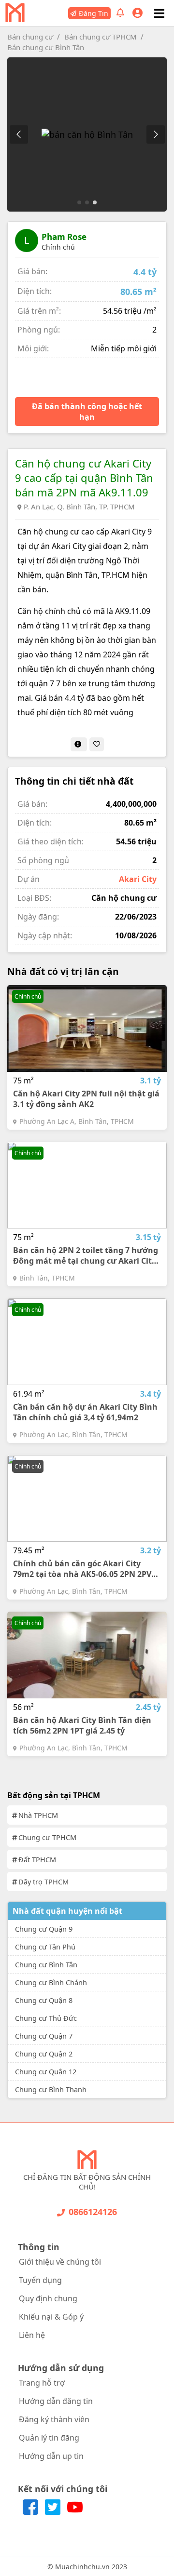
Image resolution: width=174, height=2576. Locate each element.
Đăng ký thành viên (54, 2419)
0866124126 (93, 2212)
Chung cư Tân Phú (45, 1947)
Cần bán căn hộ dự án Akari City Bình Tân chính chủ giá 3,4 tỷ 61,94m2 (85, 1412)
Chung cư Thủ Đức (46, 2018)
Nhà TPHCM (38, 1815)
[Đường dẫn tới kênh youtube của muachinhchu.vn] (75, 2512)
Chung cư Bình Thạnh (51, 2089)
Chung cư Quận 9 (44, 1929)
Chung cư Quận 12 (46, 2071)
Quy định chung (48, 2298)
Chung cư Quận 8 (44, 2000)
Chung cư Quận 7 (44, 2036)
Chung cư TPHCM (47, 1837)
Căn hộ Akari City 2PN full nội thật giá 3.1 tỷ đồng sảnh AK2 (86, 1099)
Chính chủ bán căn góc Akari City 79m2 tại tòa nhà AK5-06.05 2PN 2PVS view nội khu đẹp (84, 1569)
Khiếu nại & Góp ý (51, 2317)
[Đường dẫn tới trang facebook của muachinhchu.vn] (31, 2512)
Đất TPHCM (37, 1859)
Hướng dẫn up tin (51, 2456)
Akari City (138, 879)
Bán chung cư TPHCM (101, 37)
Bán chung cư (30, 37)
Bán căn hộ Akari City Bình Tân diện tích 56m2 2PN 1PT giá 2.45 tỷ (82, 1725)
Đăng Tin (94, 13)
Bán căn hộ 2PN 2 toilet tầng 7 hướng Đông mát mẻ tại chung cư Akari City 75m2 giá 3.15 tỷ (86, 1255)
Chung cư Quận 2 (44, 2054)
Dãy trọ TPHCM (43, 1882)
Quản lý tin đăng (49, 2438)
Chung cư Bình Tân (46, 1964)
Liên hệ (32, 2335)
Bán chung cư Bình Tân (46, 47)
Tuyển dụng (40, 2280)
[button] (155, 134)
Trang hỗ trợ (42, 2383)
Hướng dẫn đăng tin (56, 2401)
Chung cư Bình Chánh (51, 1982)
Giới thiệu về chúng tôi (60, 2262)
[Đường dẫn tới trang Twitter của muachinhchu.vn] (54, 2512)
